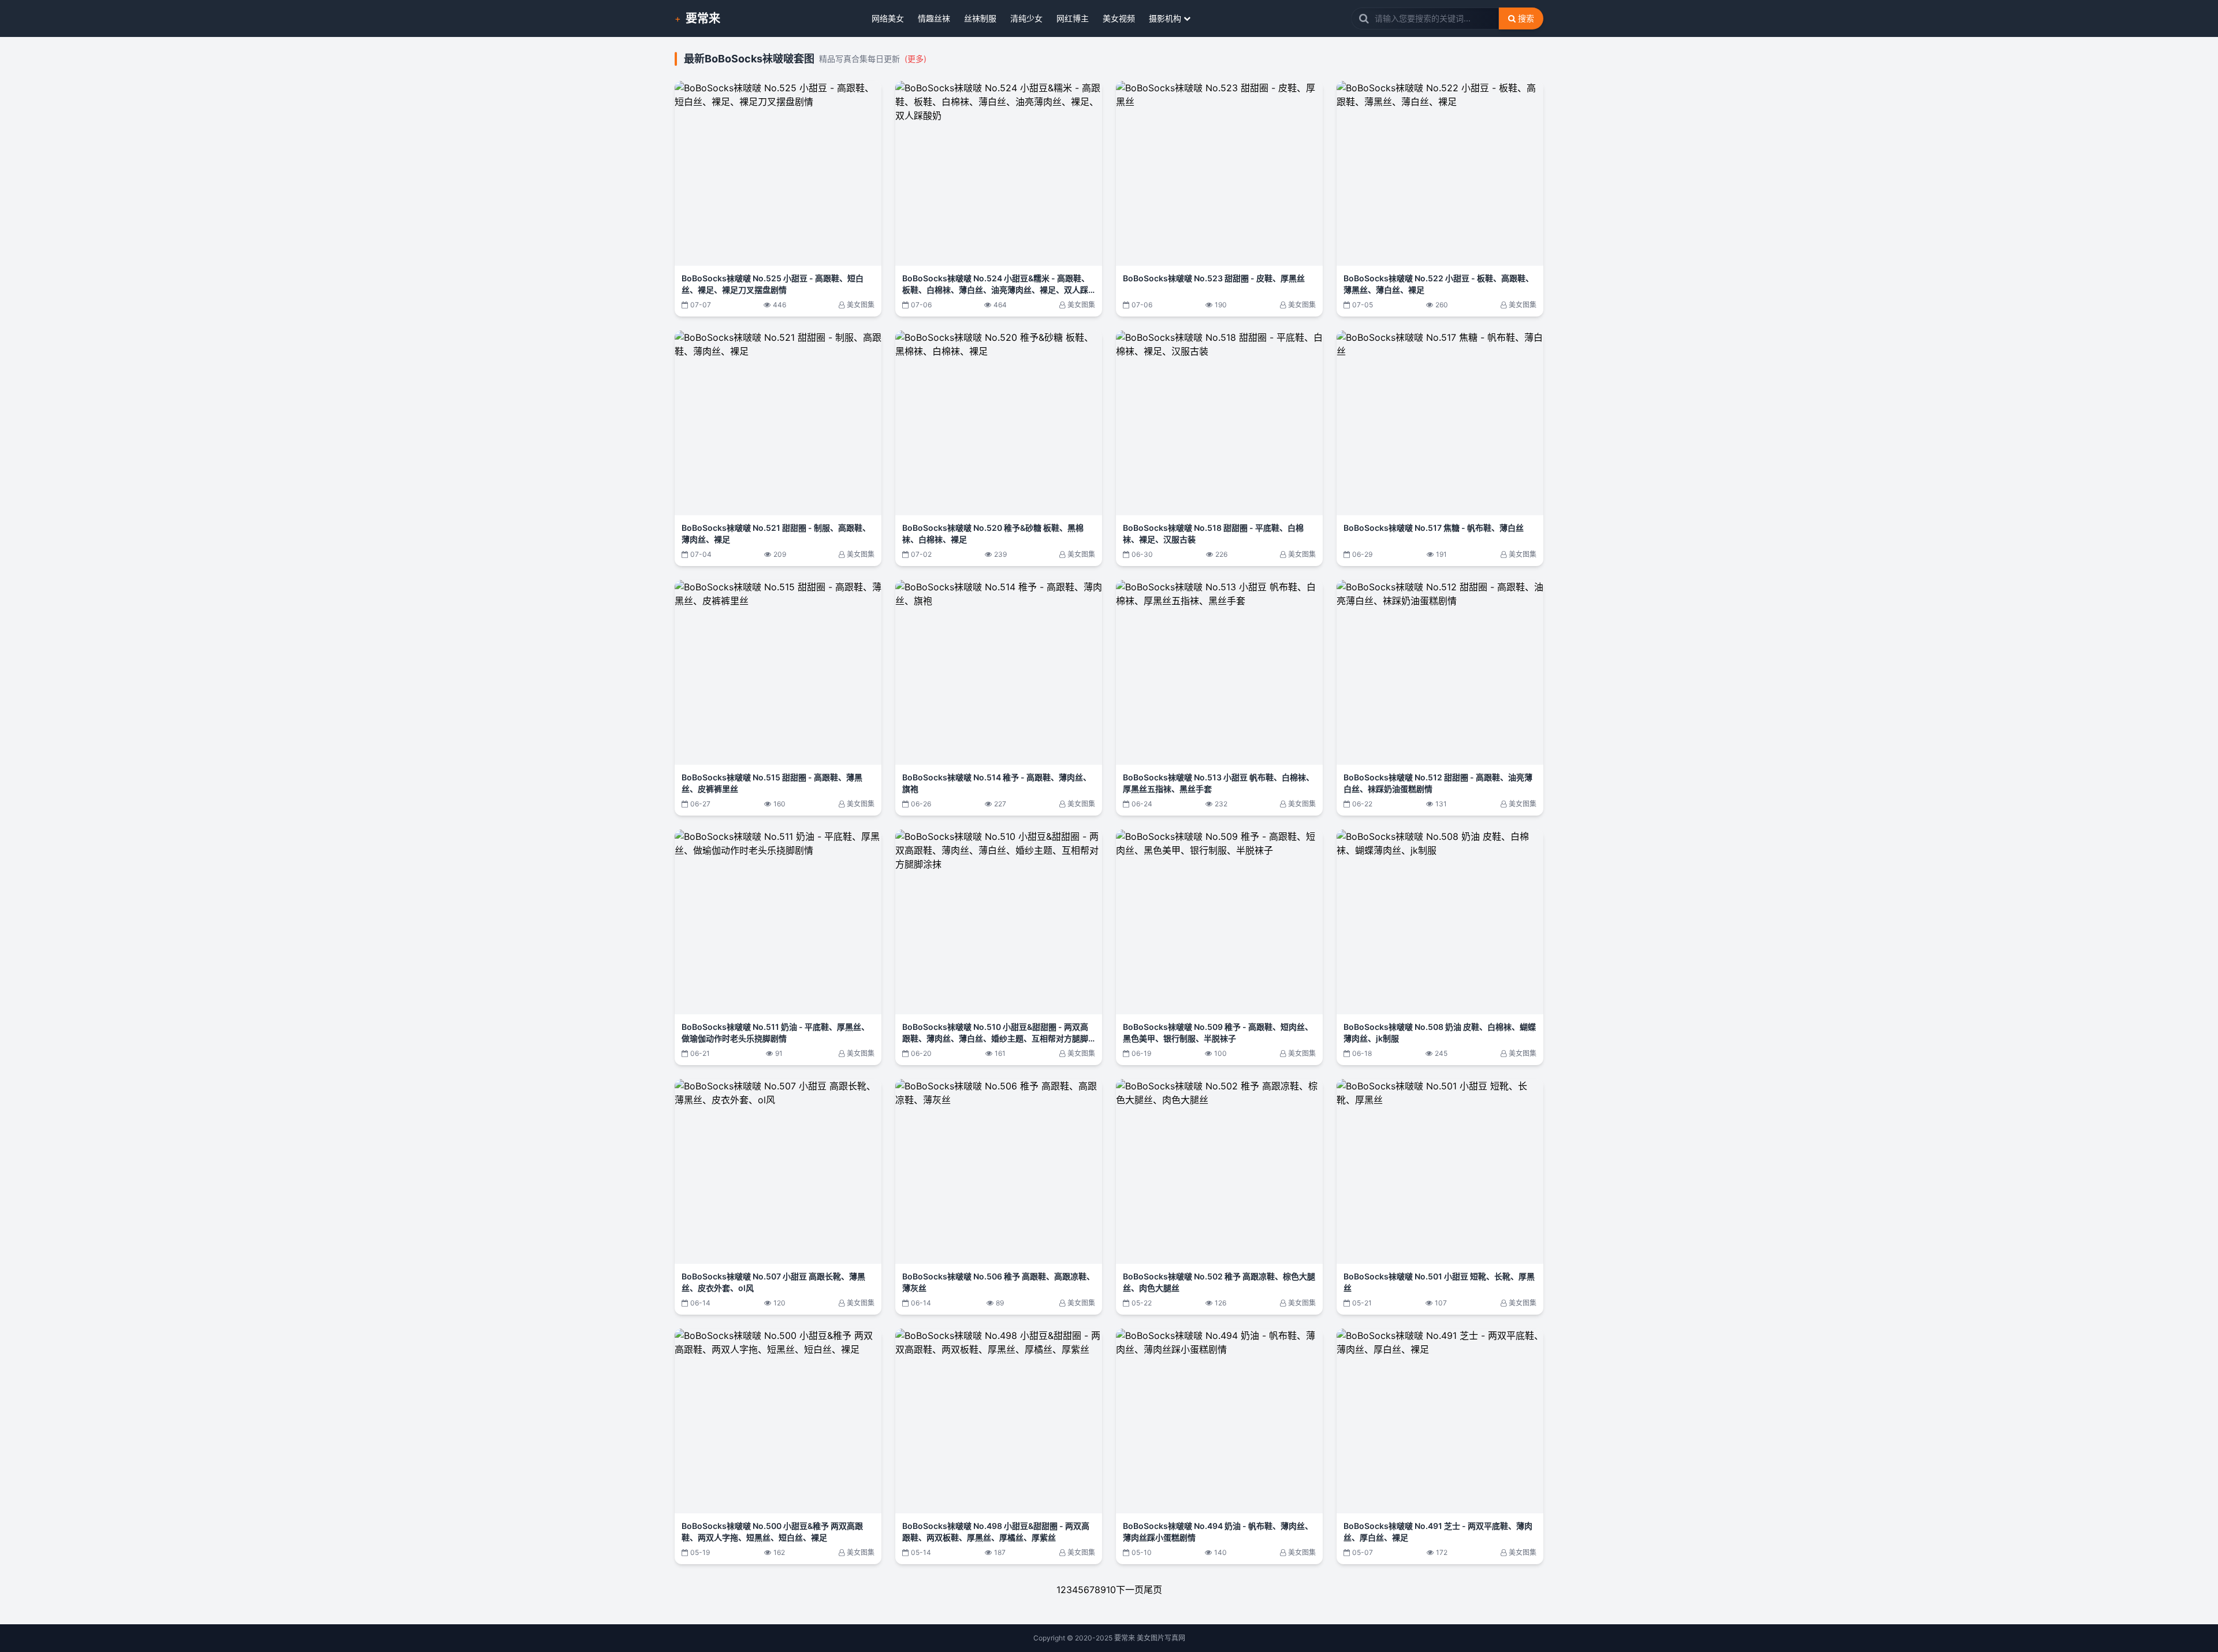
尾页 (1153, 1590)
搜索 (1526, 18)
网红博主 (1073, 18)
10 (1111, 1590)
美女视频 (1119, 18)
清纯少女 (1026, 18)
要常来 (703, 18)
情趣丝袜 (934, 18)
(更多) (916, 59)
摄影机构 (1165, 18)
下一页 (1130, 1590)
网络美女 (888, 18)
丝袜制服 (980, 18)
